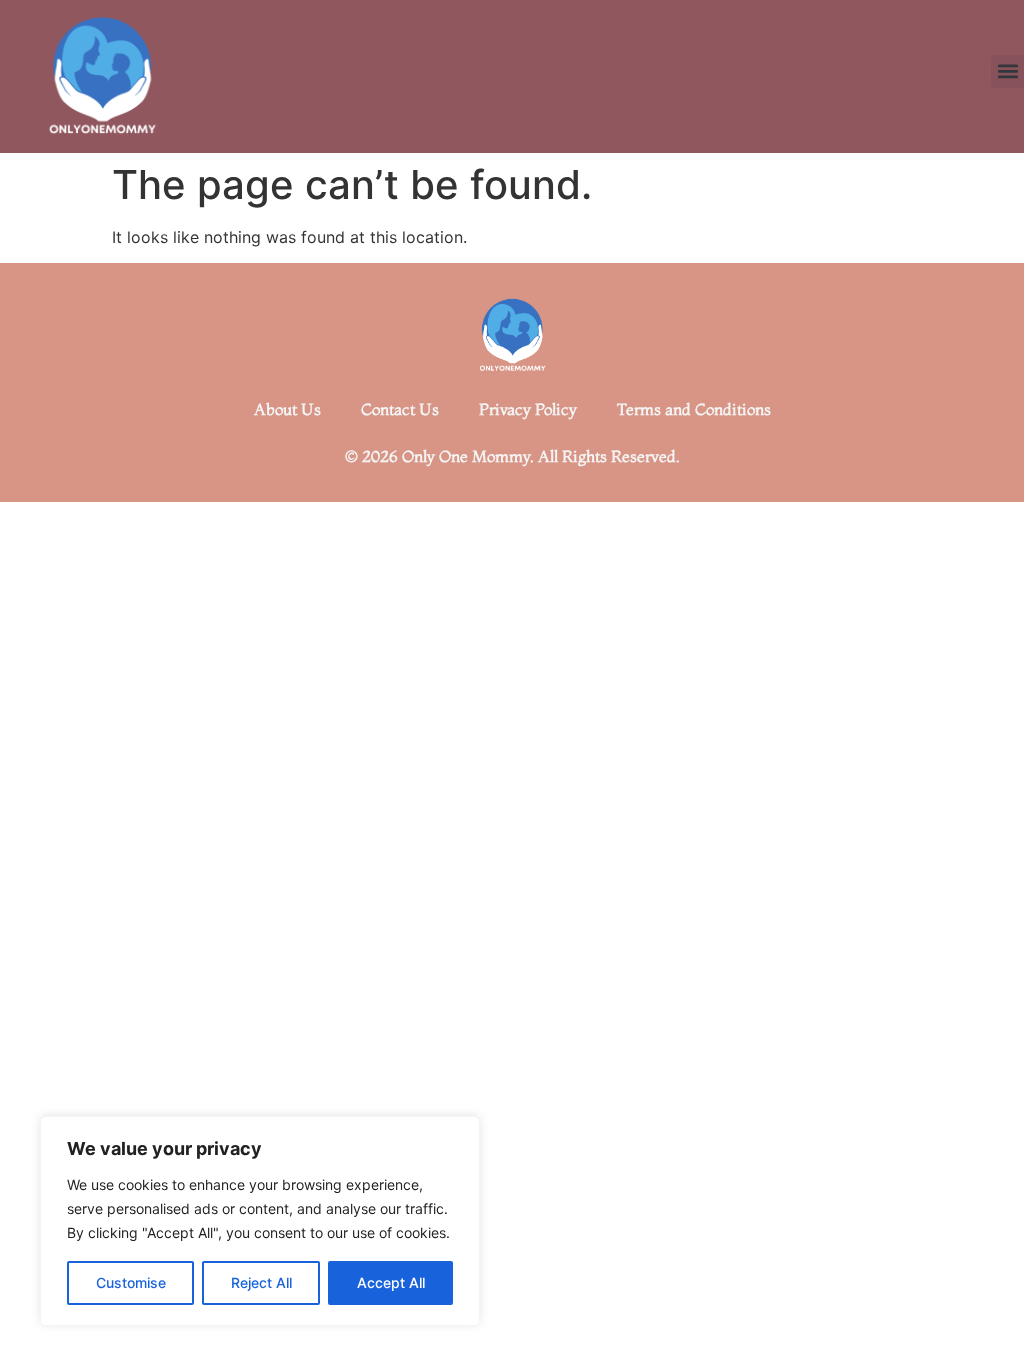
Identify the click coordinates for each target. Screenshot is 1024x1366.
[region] (260, 1221)
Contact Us (400, 409)
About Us (287, 409)
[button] (1007, 71)
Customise (131, 1282)
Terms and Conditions (694, 409)
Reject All (261, 1282)
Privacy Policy (528, 409)
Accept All (391, 1282)
